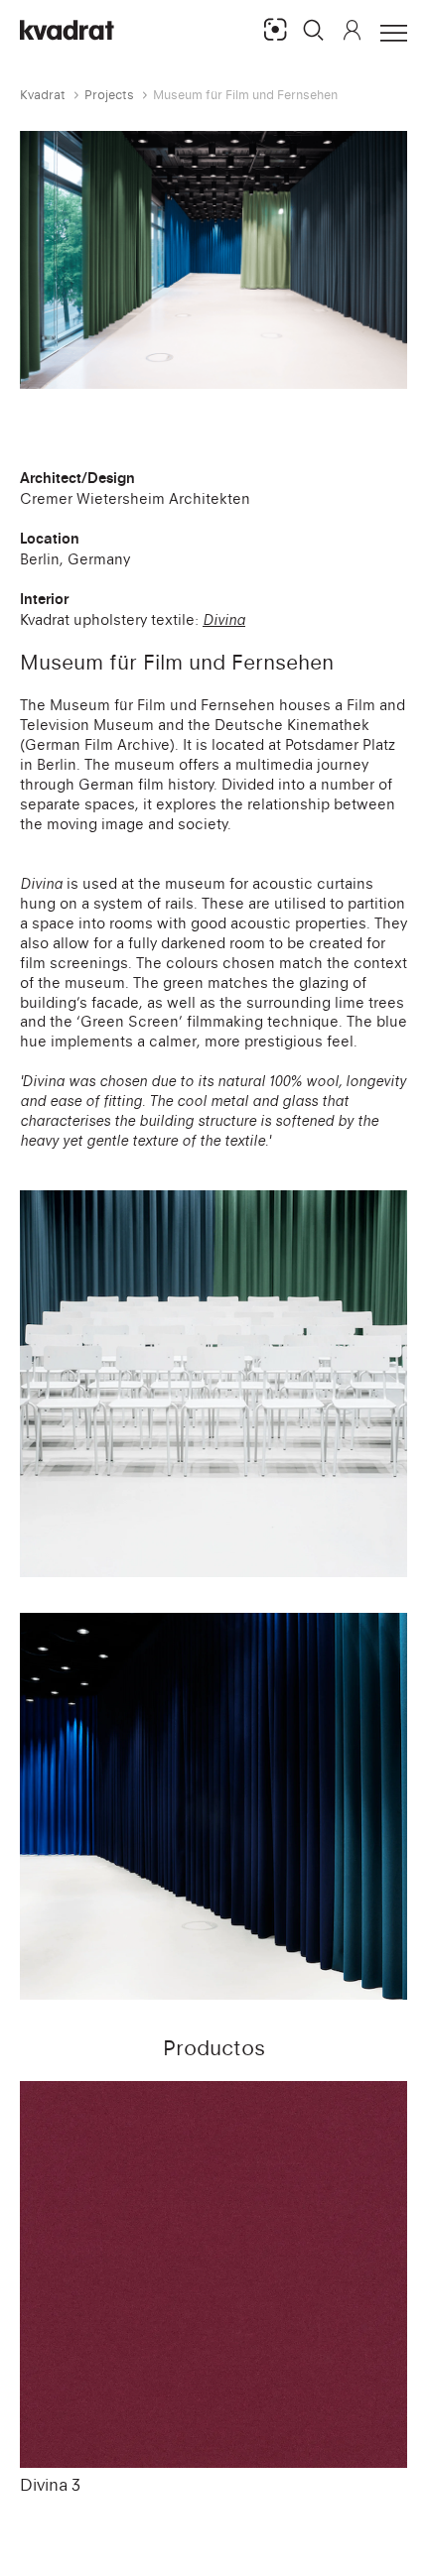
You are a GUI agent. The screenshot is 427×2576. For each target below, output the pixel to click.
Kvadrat (43, 95)
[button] (314, 30)
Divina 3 (50, 2485)
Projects (109, 95)
